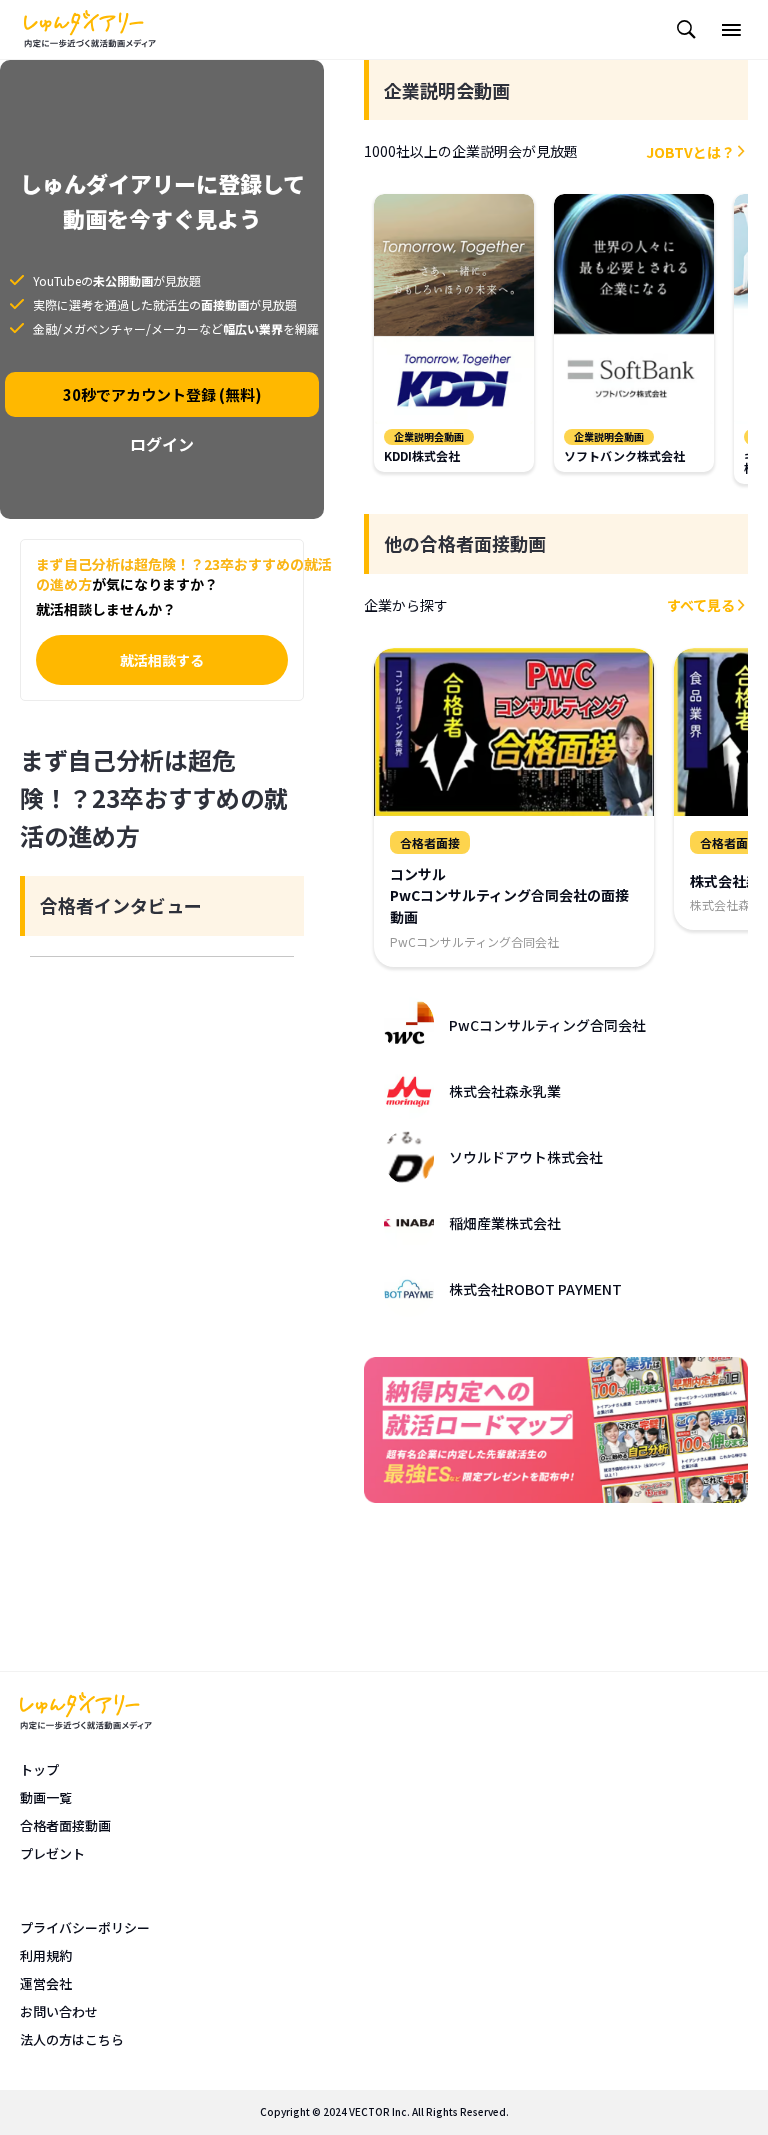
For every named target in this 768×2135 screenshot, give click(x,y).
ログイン (162, 444)
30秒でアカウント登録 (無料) (162, 394)
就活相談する (162, 660)
